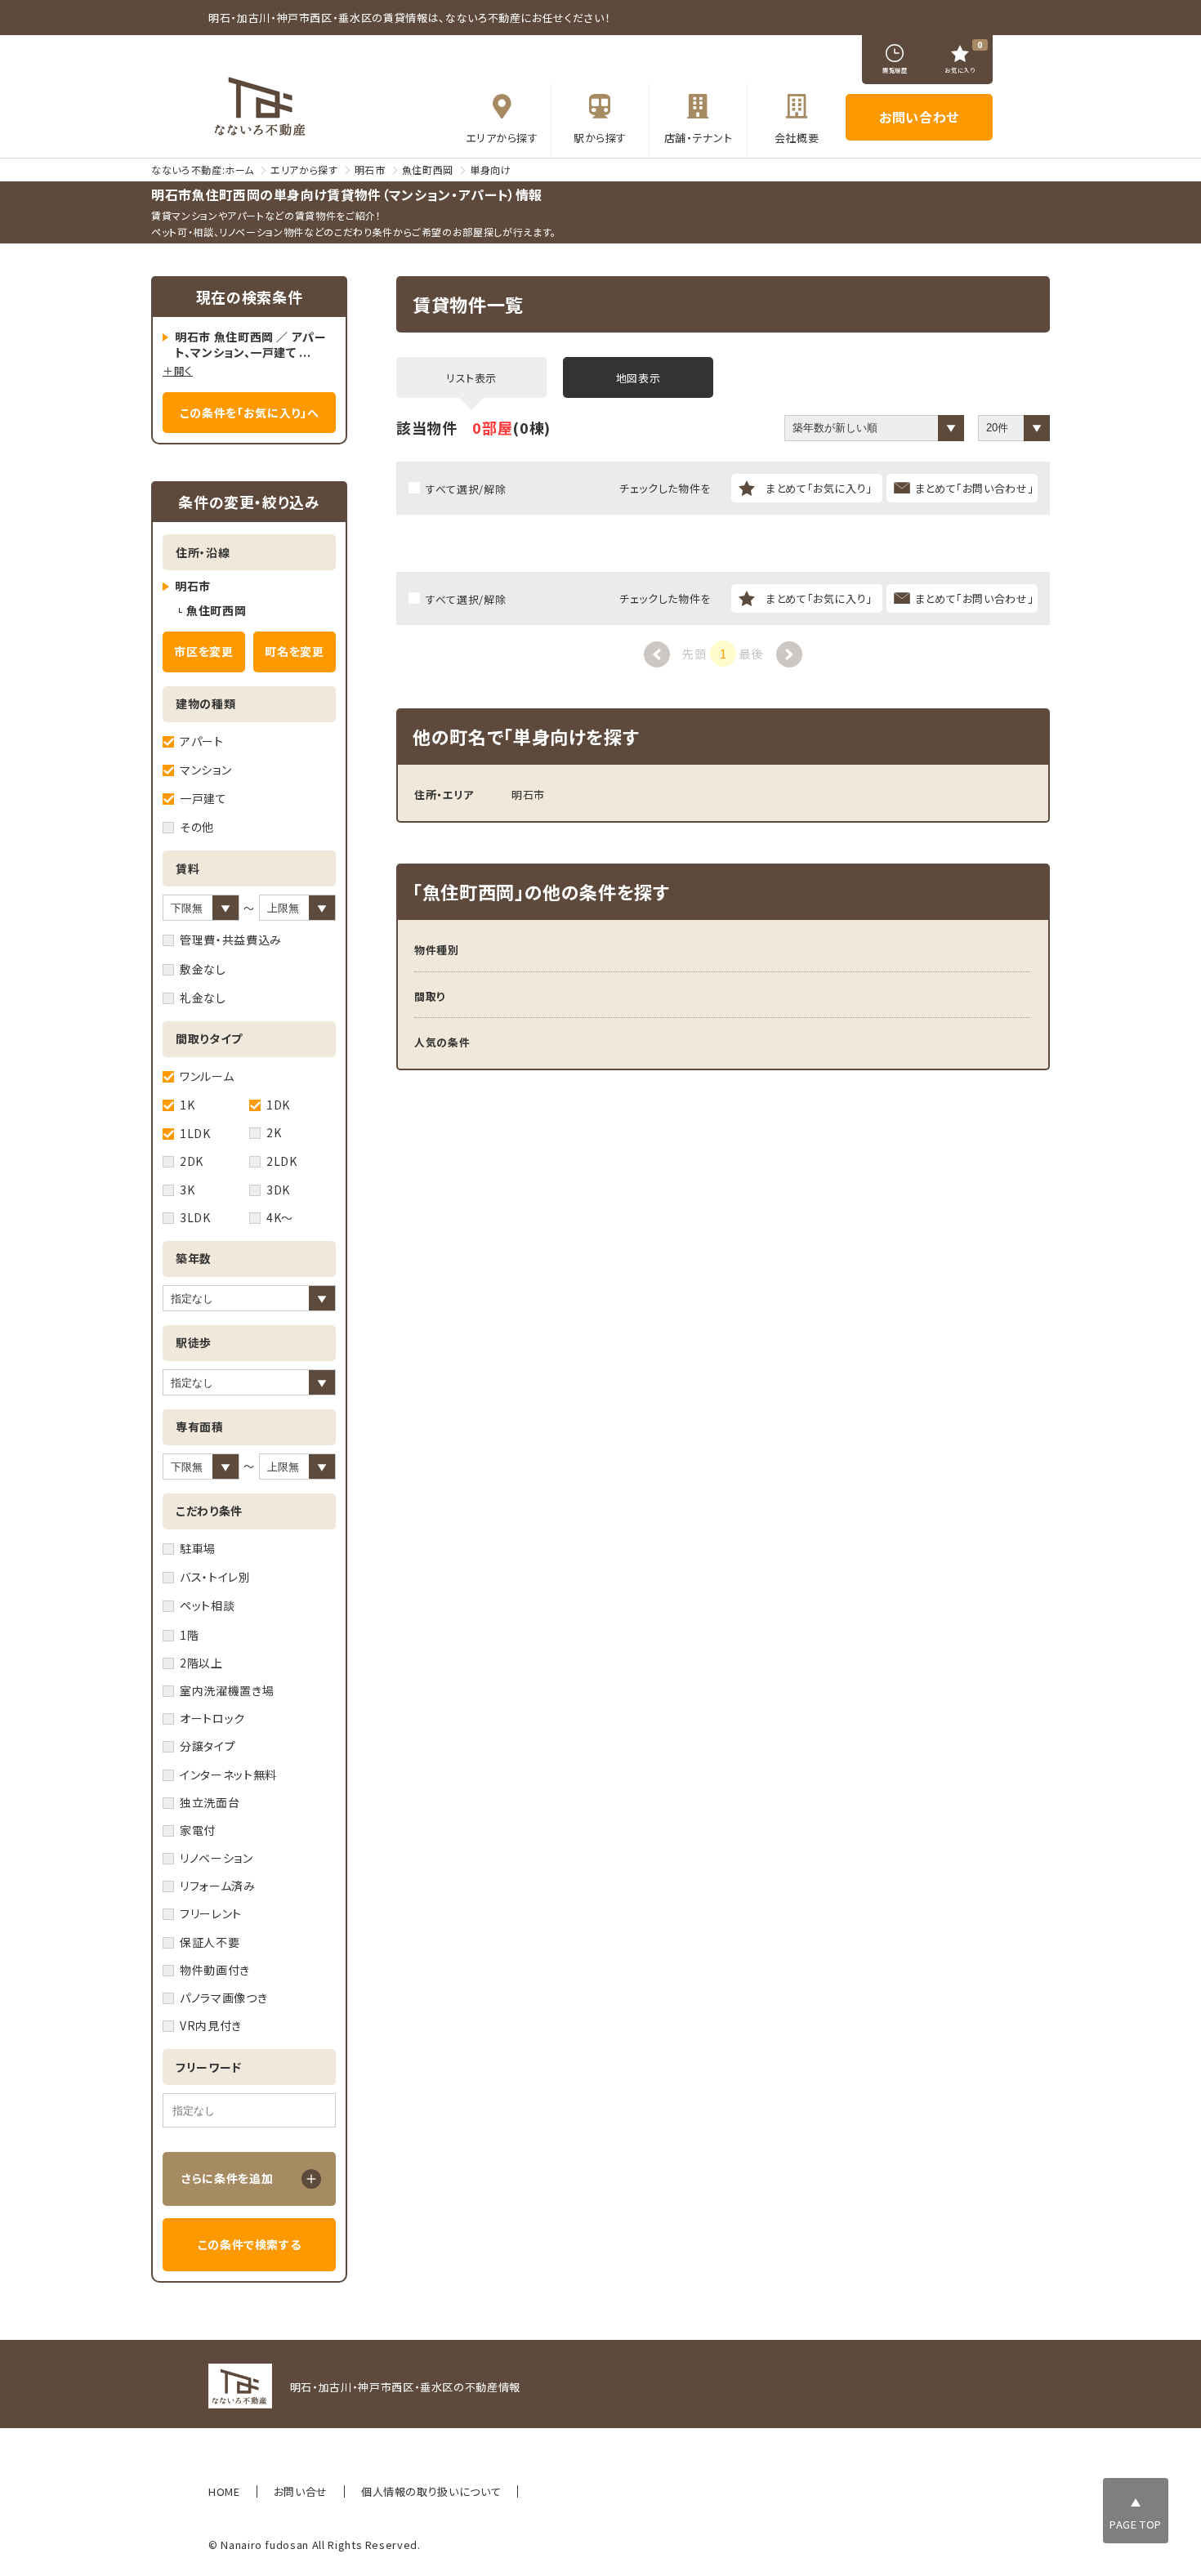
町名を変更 (294, 651)
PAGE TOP (1136, 2524)
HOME (224, 2491)
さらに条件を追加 (227, 2178)
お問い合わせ (919, 117)
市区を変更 (203, 651)
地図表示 (638, 378)
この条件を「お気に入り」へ (249, 413)
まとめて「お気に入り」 (819, 488)
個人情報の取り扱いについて (431, 2491)
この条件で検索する (250, 2244)
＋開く (178, 371)
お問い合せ (301, 2491)
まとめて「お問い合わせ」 (975, 488)
